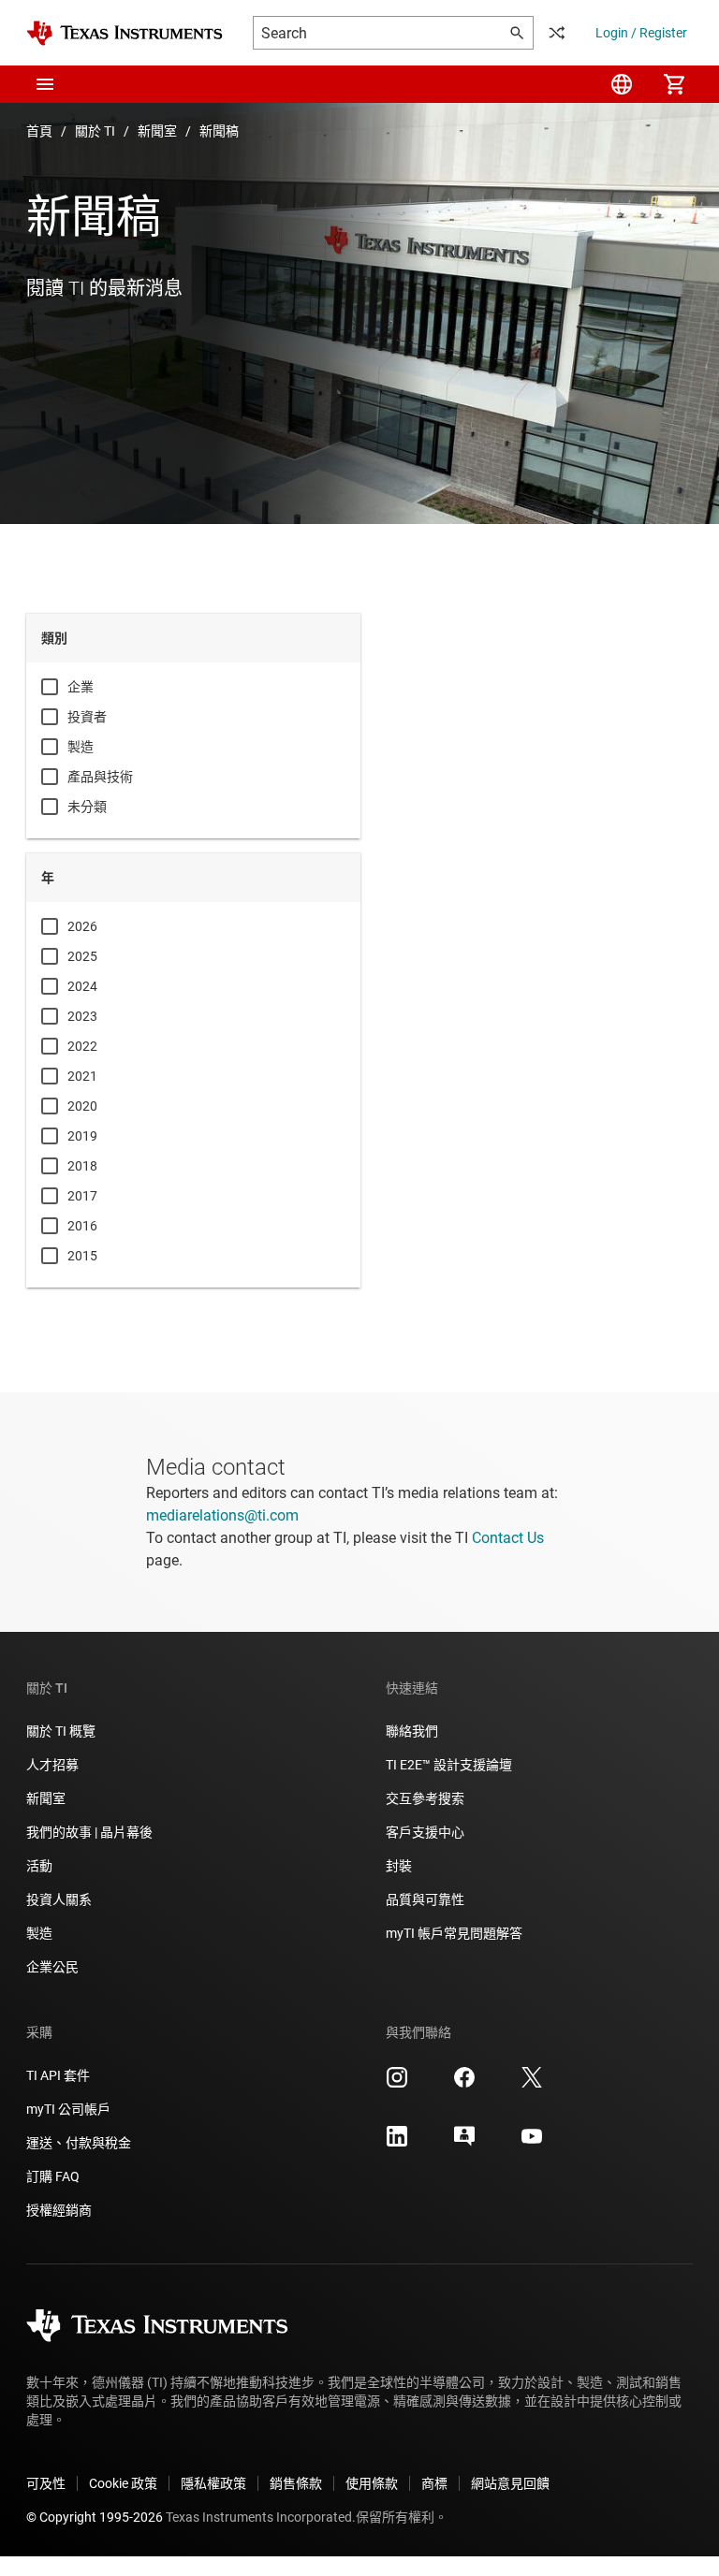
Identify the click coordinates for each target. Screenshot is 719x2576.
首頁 (39, 131)
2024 (82, 986)
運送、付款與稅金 (79, 2143)
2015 (82, 1256)
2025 (82, 956)
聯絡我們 (412, 1731)
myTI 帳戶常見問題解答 (454, 1933)
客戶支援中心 (425, 1832)
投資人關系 (59, 1899)
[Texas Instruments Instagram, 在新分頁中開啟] (397, 2084)
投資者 (87, 717)
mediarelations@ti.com (222, 1515)
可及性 (46, 2483)
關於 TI (95, 131)
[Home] (125, 33)
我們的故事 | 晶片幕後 (89, 1832)
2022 (82, 1046)
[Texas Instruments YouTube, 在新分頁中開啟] (532, 2143)
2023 (82, 1016)
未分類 (87, 807)
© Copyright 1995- (95, 2517)
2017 (82, 1196)
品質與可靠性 (425, 1899)
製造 (81, 747)
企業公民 (52, 1967)
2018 (82, 1166)
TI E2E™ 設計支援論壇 (449, 1765)
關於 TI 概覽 (61, 1731)
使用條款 (372, 2483)
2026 (82, 926)
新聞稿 (219, 131)
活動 (39, 1866)
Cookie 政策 (123, 2483)
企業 (81, 687)
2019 (82, 1136)
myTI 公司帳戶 (68, 2109)
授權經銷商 (59, 2210)
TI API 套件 (58, 2075)
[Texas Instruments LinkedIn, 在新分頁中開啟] (397, 2143)
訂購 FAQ (53, 2176)
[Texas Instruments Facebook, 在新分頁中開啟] (464, 2084)
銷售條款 (296, 2483)
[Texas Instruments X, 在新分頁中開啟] (532, 2084)
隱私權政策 (213, 2483)
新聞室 (157, 131)
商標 (434, 2483)
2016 (82, 1226)
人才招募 (52, 1765)
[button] (45, 84)
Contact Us (508, 1538)
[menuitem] (622, 84)
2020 (82, 1106)
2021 (82, 1076)
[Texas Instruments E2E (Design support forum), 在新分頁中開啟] (464, 2143)
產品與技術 (100, 777)
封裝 (399, 1866)
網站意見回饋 (510, 2483)
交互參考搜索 (425, 1798)
